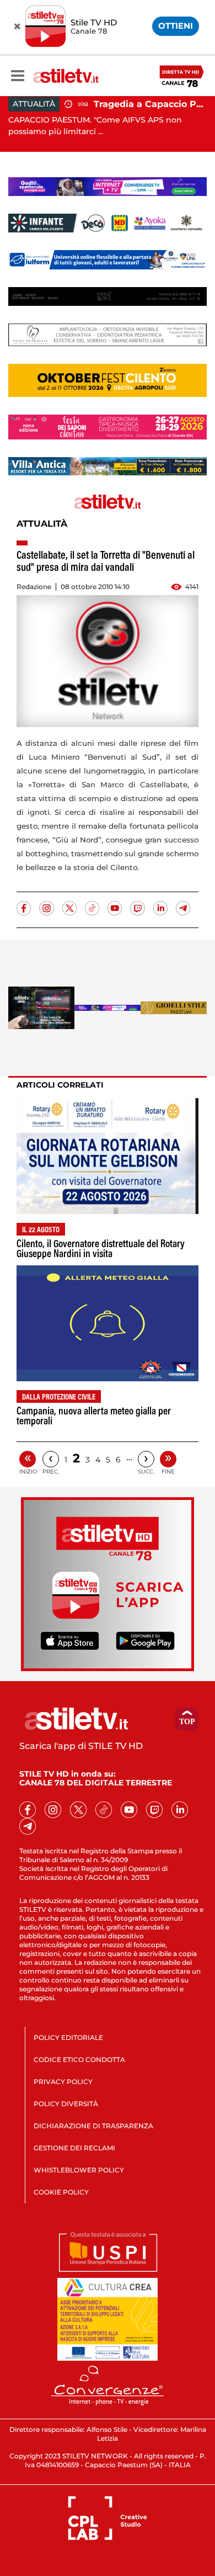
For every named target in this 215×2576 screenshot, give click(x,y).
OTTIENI (176, 26)
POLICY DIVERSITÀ (66, 2104)
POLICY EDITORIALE (68, 2037)
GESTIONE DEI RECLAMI (74, 2148)
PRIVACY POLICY (63, 2082)
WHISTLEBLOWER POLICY (79, 2170)
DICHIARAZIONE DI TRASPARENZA (93, 2126)
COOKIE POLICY (61, 2192)
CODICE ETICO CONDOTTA (79, 2060)
